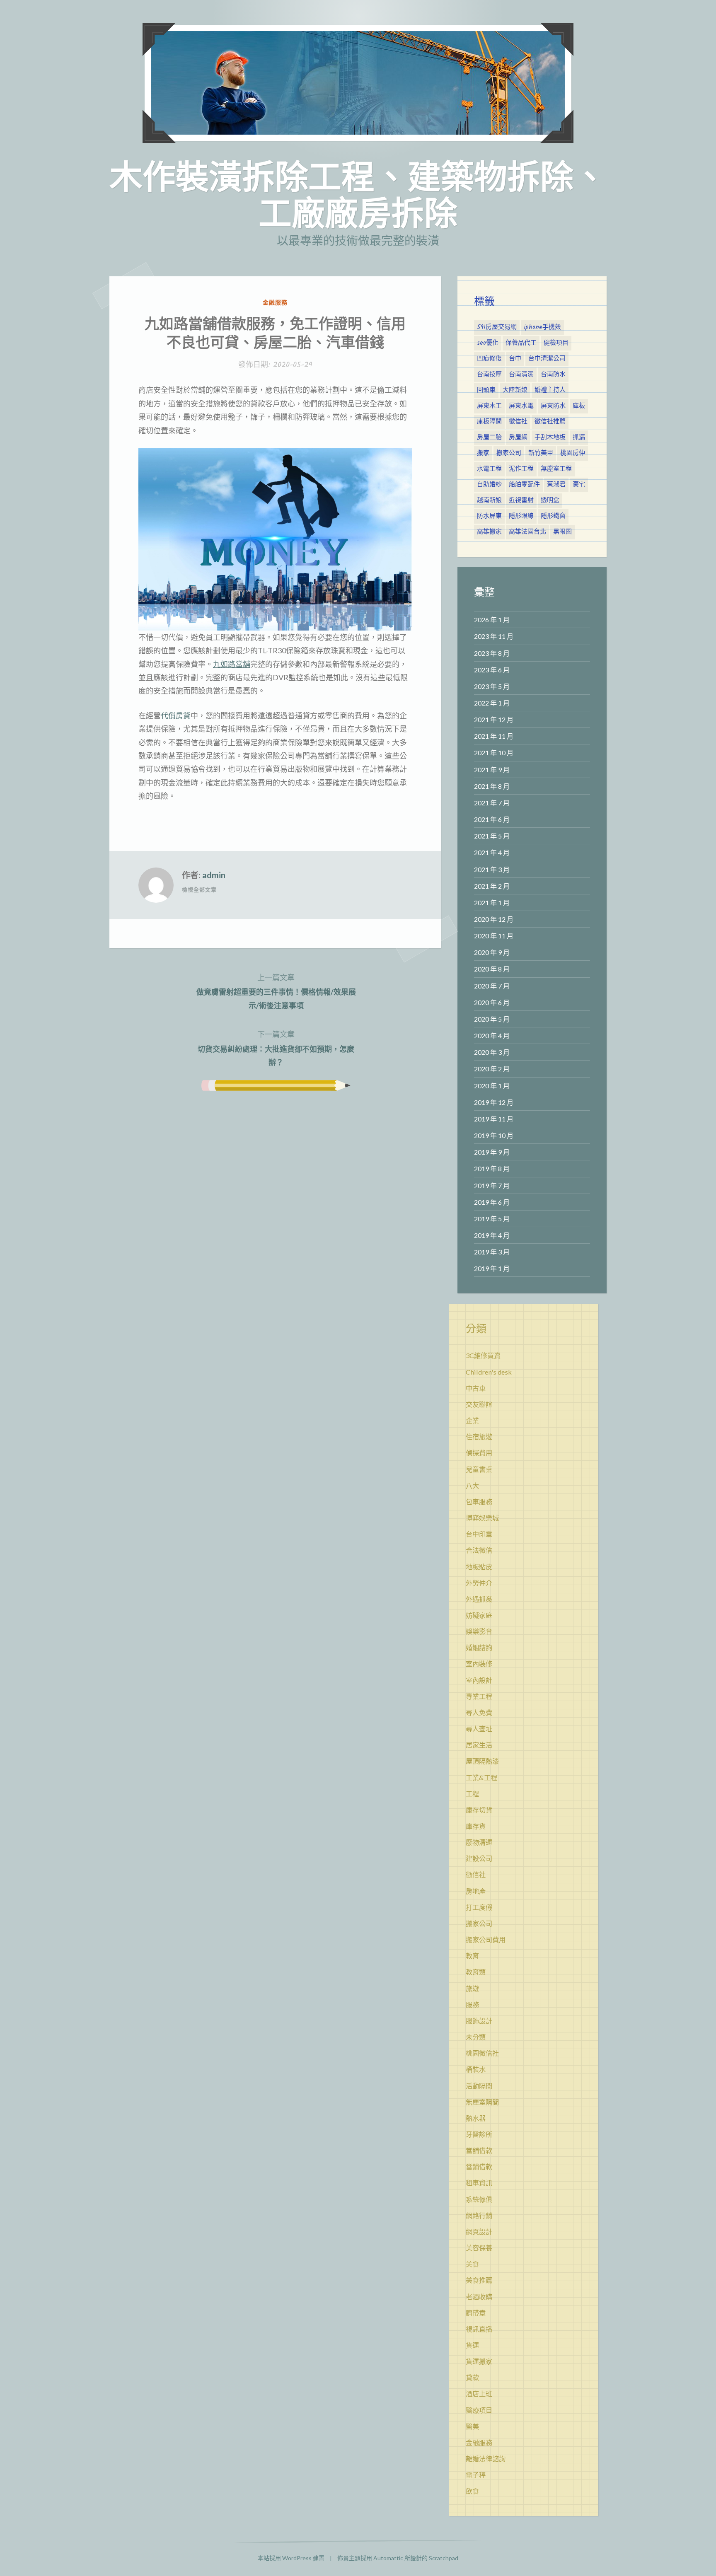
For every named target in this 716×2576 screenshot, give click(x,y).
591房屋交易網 (497, 327)
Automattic (388, 2558)
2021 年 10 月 (494, 753)
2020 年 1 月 (492, 1086)
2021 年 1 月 (492, 903)
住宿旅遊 (479, 1437)
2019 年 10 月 (494, 1135)
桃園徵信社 (482, 2053)
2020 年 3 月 (492, 1052)
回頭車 (486, 390)
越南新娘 (489, 500)
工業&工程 (481, 1777)
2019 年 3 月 (492, 1252)
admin (214, 875)
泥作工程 (521, 469)
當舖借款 (479, 2150)
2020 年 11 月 (494, 936)
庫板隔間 (489, 422)
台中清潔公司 (547, 359)
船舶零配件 (524, 485)
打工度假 (479, 1907)
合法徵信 (479, 1550)
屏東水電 (521, 406)
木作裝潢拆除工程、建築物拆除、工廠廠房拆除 (358, 194)
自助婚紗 (489, 485)
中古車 (476, 1388)
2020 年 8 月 (492, 969)
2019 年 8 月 (492, 1168)
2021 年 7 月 (492, 803)
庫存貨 (476, 1826)
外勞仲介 (479, 1583)
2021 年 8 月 (492, 786)
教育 (472, 1956)
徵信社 (518, 422)
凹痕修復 (489, 359)
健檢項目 (556, 343)
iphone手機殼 (542, 327)
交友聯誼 (479, 1404)
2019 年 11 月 (494, 1119)
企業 (472, 1420)
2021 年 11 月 (494, 736)
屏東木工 (489, 406)
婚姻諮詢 (479, 1647)
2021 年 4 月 (492, 852)
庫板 (579, 406)
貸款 (472, 2377)
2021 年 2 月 (492, 886)
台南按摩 (489, 375)
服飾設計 (479, 2021)
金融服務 (275, 302)
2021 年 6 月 (492, 819)
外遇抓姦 (479, 1599)
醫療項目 (479, 2410)
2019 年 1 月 (492, 1268)
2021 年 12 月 (494, 719)
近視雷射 (521, 500)
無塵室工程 (556, 469)
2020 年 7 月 (492, 986)
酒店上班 (479, 2394)
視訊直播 (479, 2329)
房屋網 (518, 437)
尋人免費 (479, 1712)
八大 (472, 1485)
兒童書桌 (479, 1469)
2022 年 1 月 (492, 703)
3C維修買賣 (483, 1355)
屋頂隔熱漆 (482, 1761)
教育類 (476, 1972)
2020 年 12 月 (494, 919)
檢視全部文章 (199, 889)
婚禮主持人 (550, 390)
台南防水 (553, 375)
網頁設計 (479, 2232)
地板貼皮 (479, 1567)
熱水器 (476, 2118)
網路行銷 (479, 2215)
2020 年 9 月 (492, 952)
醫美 (472, 2426)
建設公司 (479, 1858)
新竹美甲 (541, 453)
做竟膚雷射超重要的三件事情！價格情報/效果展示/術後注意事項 (276, 991)
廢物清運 (479, 1842)
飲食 (472, 2491)
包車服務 (479, 1502)
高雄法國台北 (527, 532)
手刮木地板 (550, 437)
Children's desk (489, 1372)
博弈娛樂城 (482, 1518)
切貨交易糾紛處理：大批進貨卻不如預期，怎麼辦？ (276, 1048)
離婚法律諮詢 (486, 2459)
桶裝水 (476, 2069)
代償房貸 (176, 715)
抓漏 (579, 437)
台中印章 (479, 1534)
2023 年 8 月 (492, 653)
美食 (472, 2264)
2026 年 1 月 (492, 620)
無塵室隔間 (482, 2102)
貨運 (472, 2345)
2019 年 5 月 (492, 1219)
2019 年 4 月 (492, 1235)
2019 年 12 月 (494, 1102)
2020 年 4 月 (492, 1035)
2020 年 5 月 (492, 1019)
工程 (472, 1794)
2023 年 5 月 (492, 686)
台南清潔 (521, 375)
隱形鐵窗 (553, 516)
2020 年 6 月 (492, 1002)
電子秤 (476, 2475)
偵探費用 (479, 1453)
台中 (515, 359)
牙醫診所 (479, 2134)
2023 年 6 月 (492, 670)
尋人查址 (479, 1729)
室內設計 (479, 1680)
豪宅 (579, 485)
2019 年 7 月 (492, 1185)
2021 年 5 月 (492, 836)
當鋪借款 (479, 2166)
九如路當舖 (232, 664)
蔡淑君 (556, 485)
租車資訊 (479, 2183)
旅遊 (472, 1988)
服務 (472, 2004)
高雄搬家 (489, 532)
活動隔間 (479, 2086)
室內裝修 (479, 1664)
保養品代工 (521, 343)
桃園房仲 (573, 453)
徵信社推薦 (550, 422)
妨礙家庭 (479, 1615)
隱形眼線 (521, 516)
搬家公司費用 (486, 1939)
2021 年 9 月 (492, 770)
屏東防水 (553, 406)
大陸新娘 (515, 390)
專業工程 (479, 1696)
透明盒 (550, 500)
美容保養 (479, 2248)
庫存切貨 (479, 1810)
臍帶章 (476, 2313)
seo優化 (488, 343)
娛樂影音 (479, 1631)
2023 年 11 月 (494, 636)
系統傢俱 (479, 2199)
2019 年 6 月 (492, 1202)
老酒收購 (479, 2297)
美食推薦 (479, 2280)
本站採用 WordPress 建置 (291, 2558)
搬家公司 (509, 453)
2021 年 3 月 (492, 869)
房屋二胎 (489, 437)
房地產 (476, 1891)
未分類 (476, 2037)
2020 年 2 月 (492, 1069)
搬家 (483, 453)
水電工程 (489, 469)
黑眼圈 (562, 532)
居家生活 (479, 1745)
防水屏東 (489, 516)
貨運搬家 (479, 2361)
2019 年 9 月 (492, 1152)
